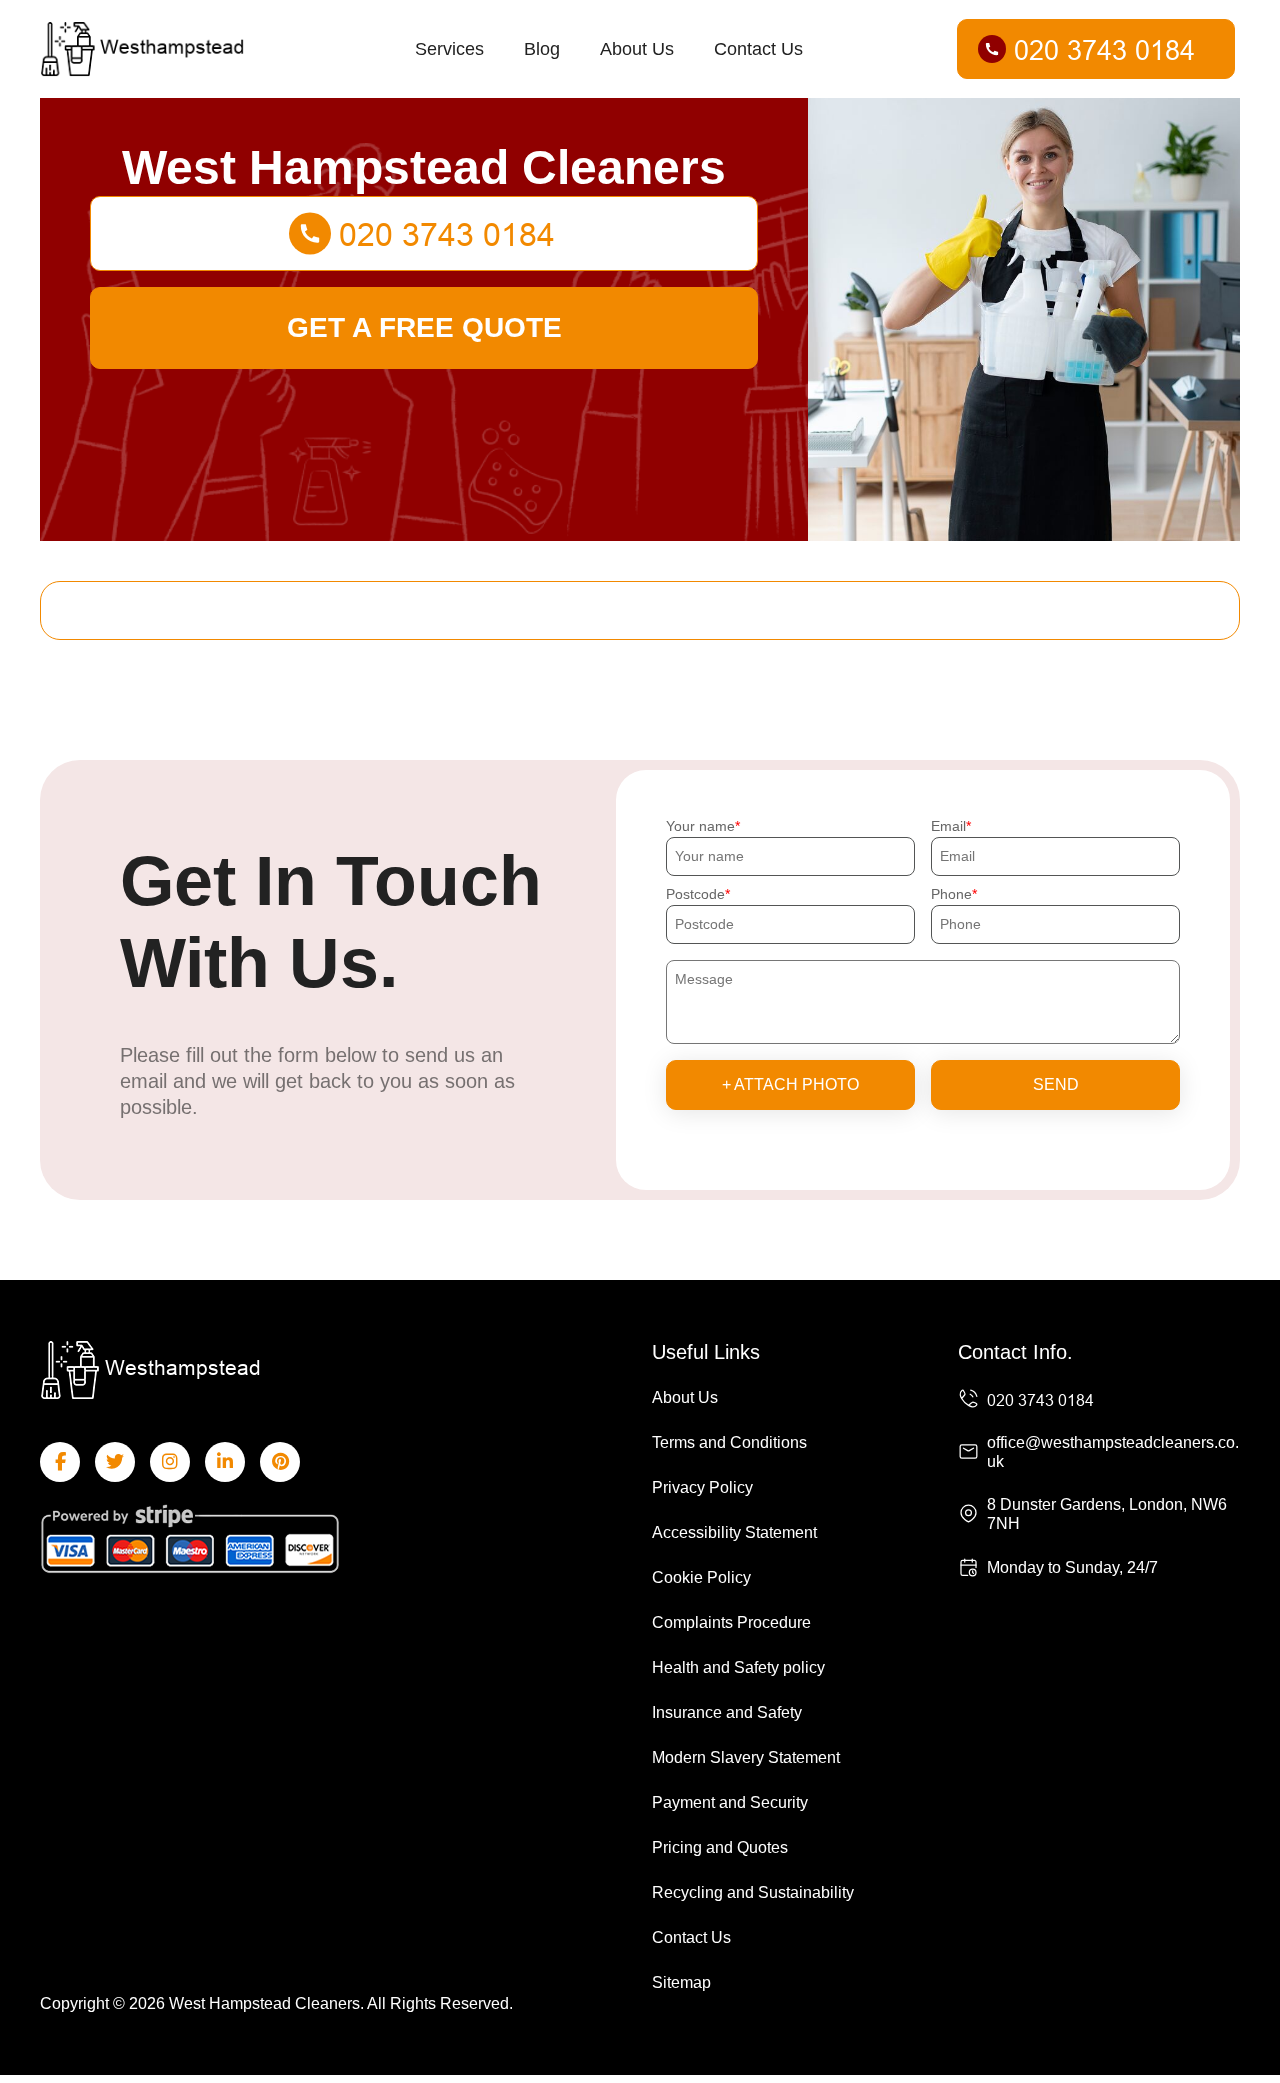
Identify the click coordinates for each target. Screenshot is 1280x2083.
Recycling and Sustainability (753, 1892)
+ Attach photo (790, 1084)
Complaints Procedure (731, 1622)
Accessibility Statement (734, 1532)
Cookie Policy (701, 1577)
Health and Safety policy (738, 1667)
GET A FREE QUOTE (424, 327)
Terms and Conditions (729, 1442)
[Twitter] (115, 1462)
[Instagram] (170, 1462)
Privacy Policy (702, 1487)
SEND (1056, 1084)
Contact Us (758, 49)
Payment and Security (730, 1802)
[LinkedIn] (225, 1462)
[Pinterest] (280, 1462)
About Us (637, 49)
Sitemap (681, 1982)
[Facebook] (60, 1462)
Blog (542, 49)
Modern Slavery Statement (746, 1757)
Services (449, 49)
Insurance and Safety (727, 1712)
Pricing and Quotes (720, 1847)
